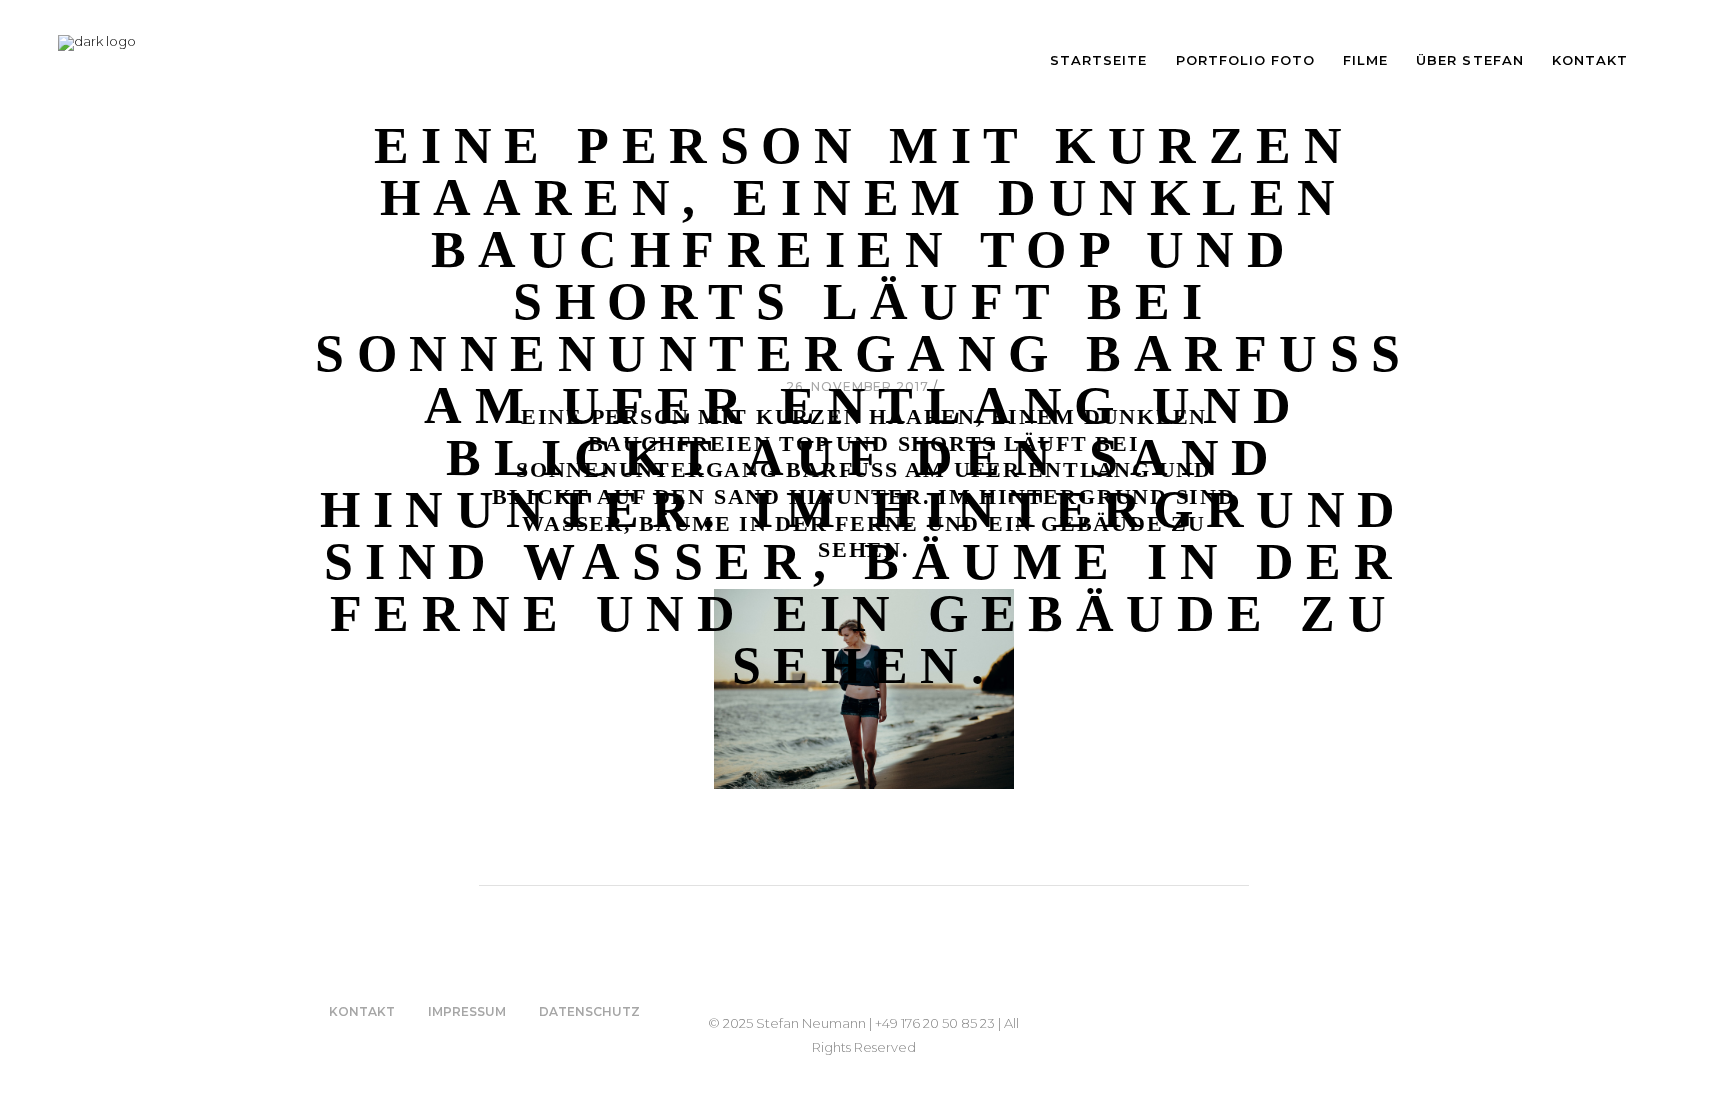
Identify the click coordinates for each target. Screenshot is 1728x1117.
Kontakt (362, 1011)
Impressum (467, 1011)
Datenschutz (589, 1011)
